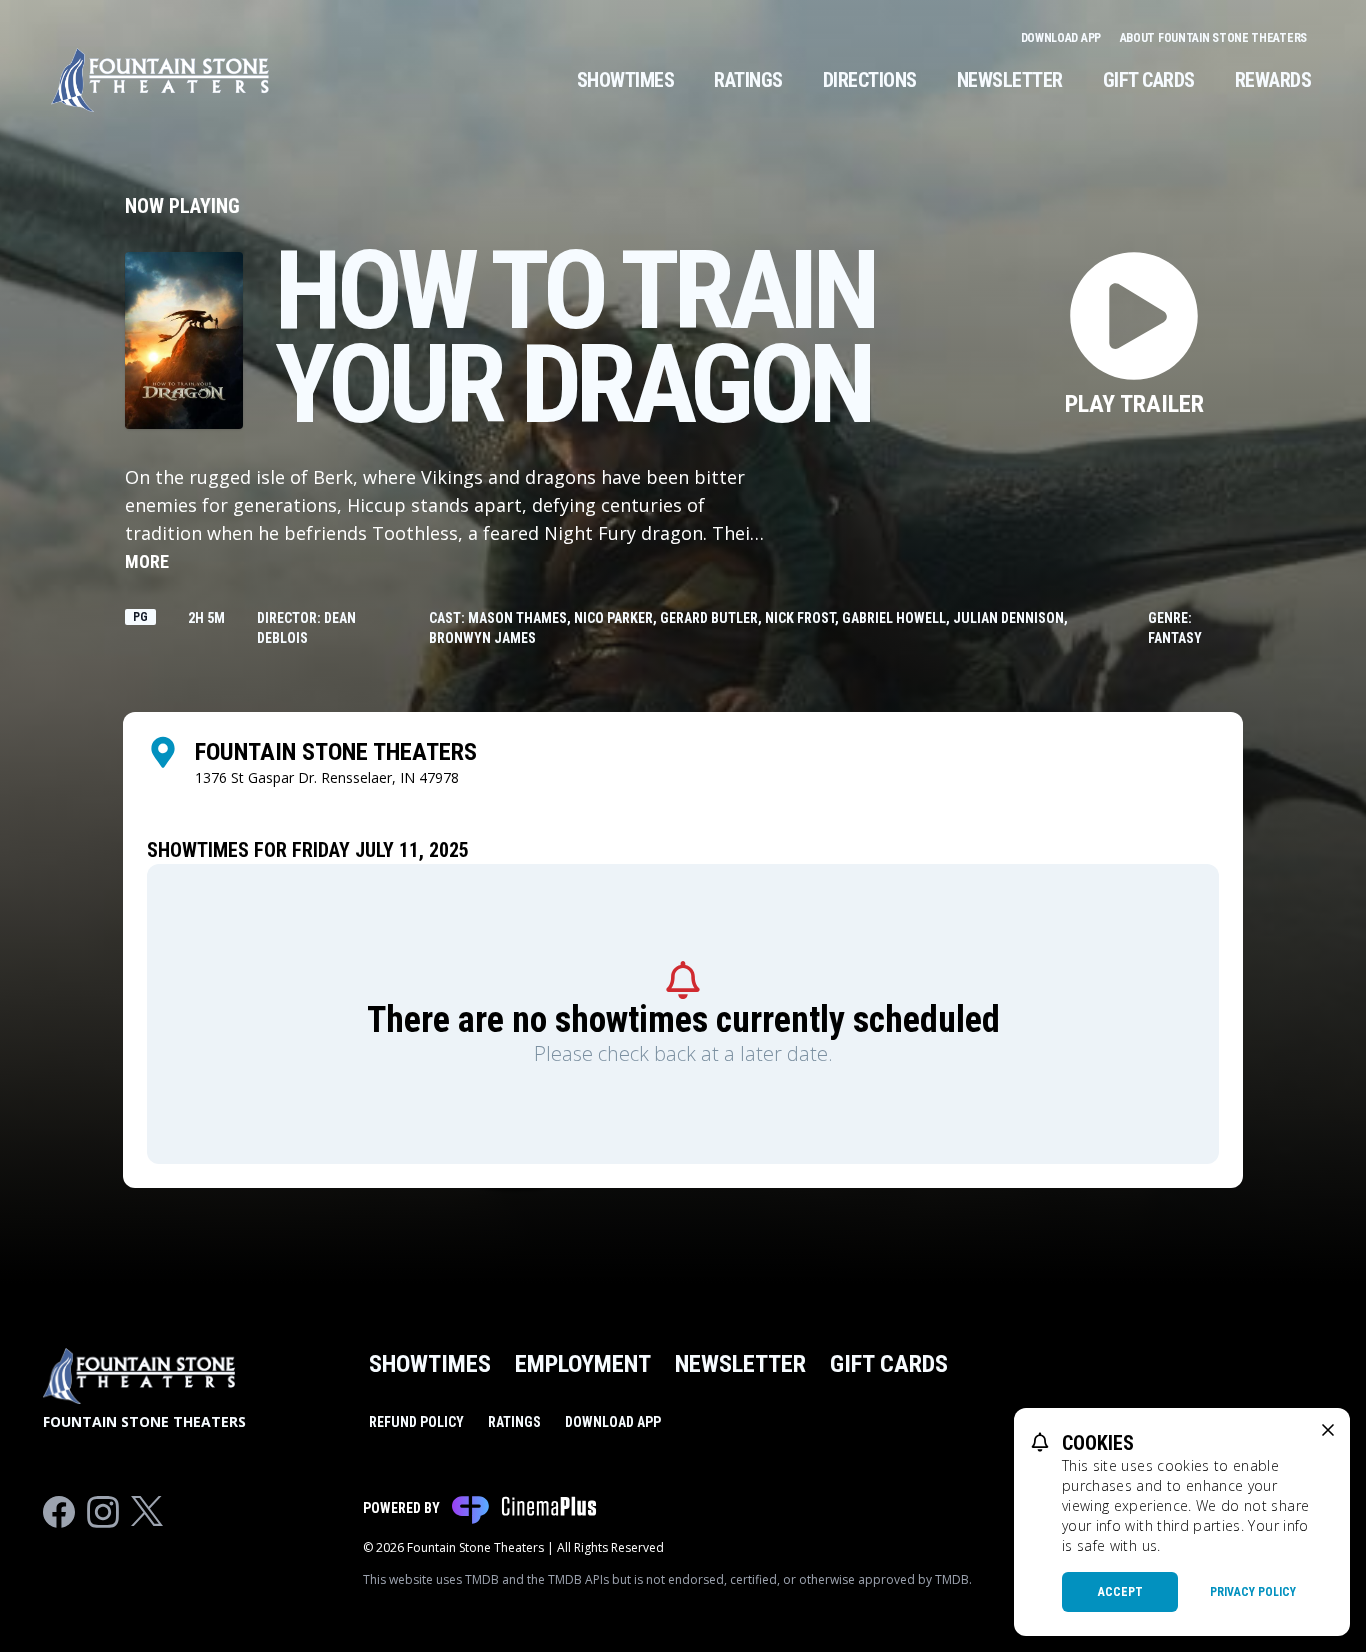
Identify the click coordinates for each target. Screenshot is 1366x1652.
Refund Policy (416, 1422)
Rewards (1273, 80)
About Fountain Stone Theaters (1213, 38)
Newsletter (1010, 80)
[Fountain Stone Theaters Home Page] (160, 80)
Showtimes (626, 80)
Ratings (748, 80)
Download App (1062, 38)
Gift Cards (1149, 80)
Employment (583, 1364)
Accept (1120, 1592)
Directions (870, 80)
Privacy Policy (1253, 1592)
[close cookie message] (1328, 1430)
